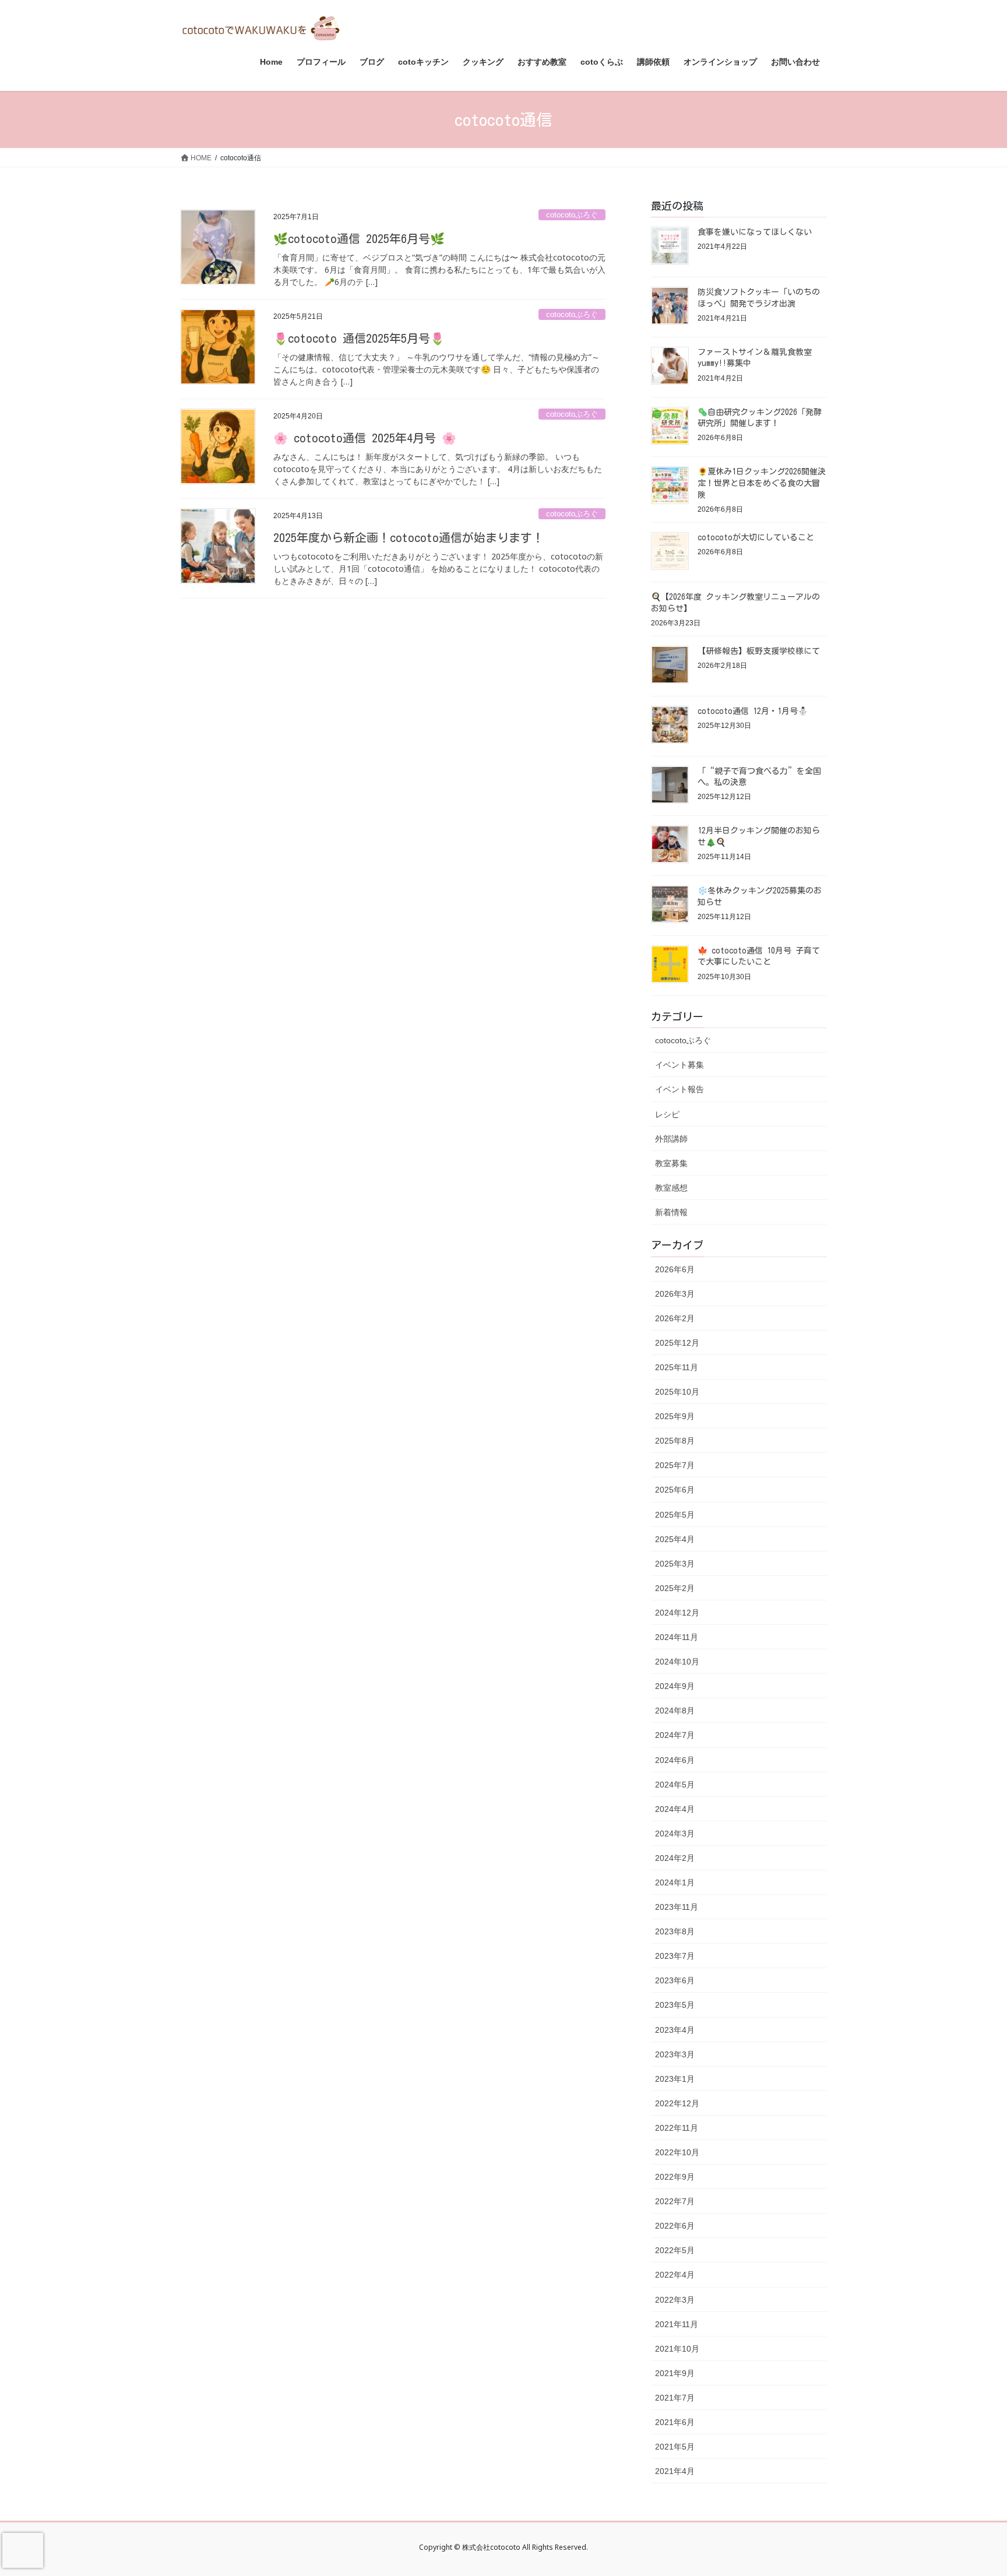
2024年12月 (677, 1613)
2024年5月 (675, 1785)
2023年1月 (675, 2079)
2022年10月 (677, 2152)
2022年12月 (677, 2103)
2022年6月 (675, 2226)
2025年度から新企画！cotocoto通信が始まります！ (409, 537)
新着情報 (671, 1212)
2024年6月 (675, 1760)
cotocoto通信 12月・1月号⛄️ (753, 711)
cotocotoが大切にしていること (756, 537)
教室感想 (671, 1188)
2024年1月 (675, 1882)
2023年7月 (675, 1956)
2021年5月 (675, 2447)
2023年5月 (675, 2005)
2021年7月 (675, 2398)
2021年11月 (677, 2324)
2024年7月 (675, 1735)
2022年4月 (675, 2275)
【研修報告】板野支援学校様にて (759, 651)
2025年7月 (675, 1465)
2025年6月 (675, 1490)
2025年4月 (675, 1539)
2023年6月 (675, 1980)
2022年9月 (675, 2177)
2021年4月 (675, 2471)
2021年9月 (675, 2373)
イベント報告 (679, 1089)
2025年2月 (675, 1588)
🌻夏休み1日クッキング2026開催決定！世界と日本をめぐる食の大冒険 (762, 483)
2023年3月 (675, 2054)
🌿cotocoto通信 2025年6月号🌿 (359, 238)
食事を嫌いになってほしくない (755, 232)
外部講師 (671, 1139)
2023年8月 (675, 1931)
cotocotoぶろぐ (572, 215)
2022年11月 (677, 2128)
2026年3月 (675, 1294)
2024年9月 (675, 1686)
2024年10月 (677, 1662)
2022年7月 (675, 2201)
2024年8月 (675, 1711)
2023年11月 (677, 1907)
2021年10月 (677, 2349)
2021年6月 (675, 2422)
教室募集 (671, 1163)
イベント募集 (679, 1065)
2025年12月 (677, 1343)
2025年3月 (675, 1564)
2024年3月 (675, 1834)
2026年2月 (675, 1318)
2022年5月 (675, 2250)
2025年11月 (677, 1367)
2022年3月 (675, 2300)
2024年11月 (677, 1637)
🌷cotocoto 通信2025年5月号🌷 (359, 338)
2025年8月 (675, 1441)
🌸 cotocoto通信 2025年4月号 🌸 (365, 438)
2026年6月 (675, 1269)
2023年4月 (675, 2030)
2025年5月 (675, 1515)
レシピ (667, 1114)
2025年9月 (675, 1416)
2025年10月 (677, 1392)
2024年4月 (675, 1809)
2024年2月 (675, 1858)
